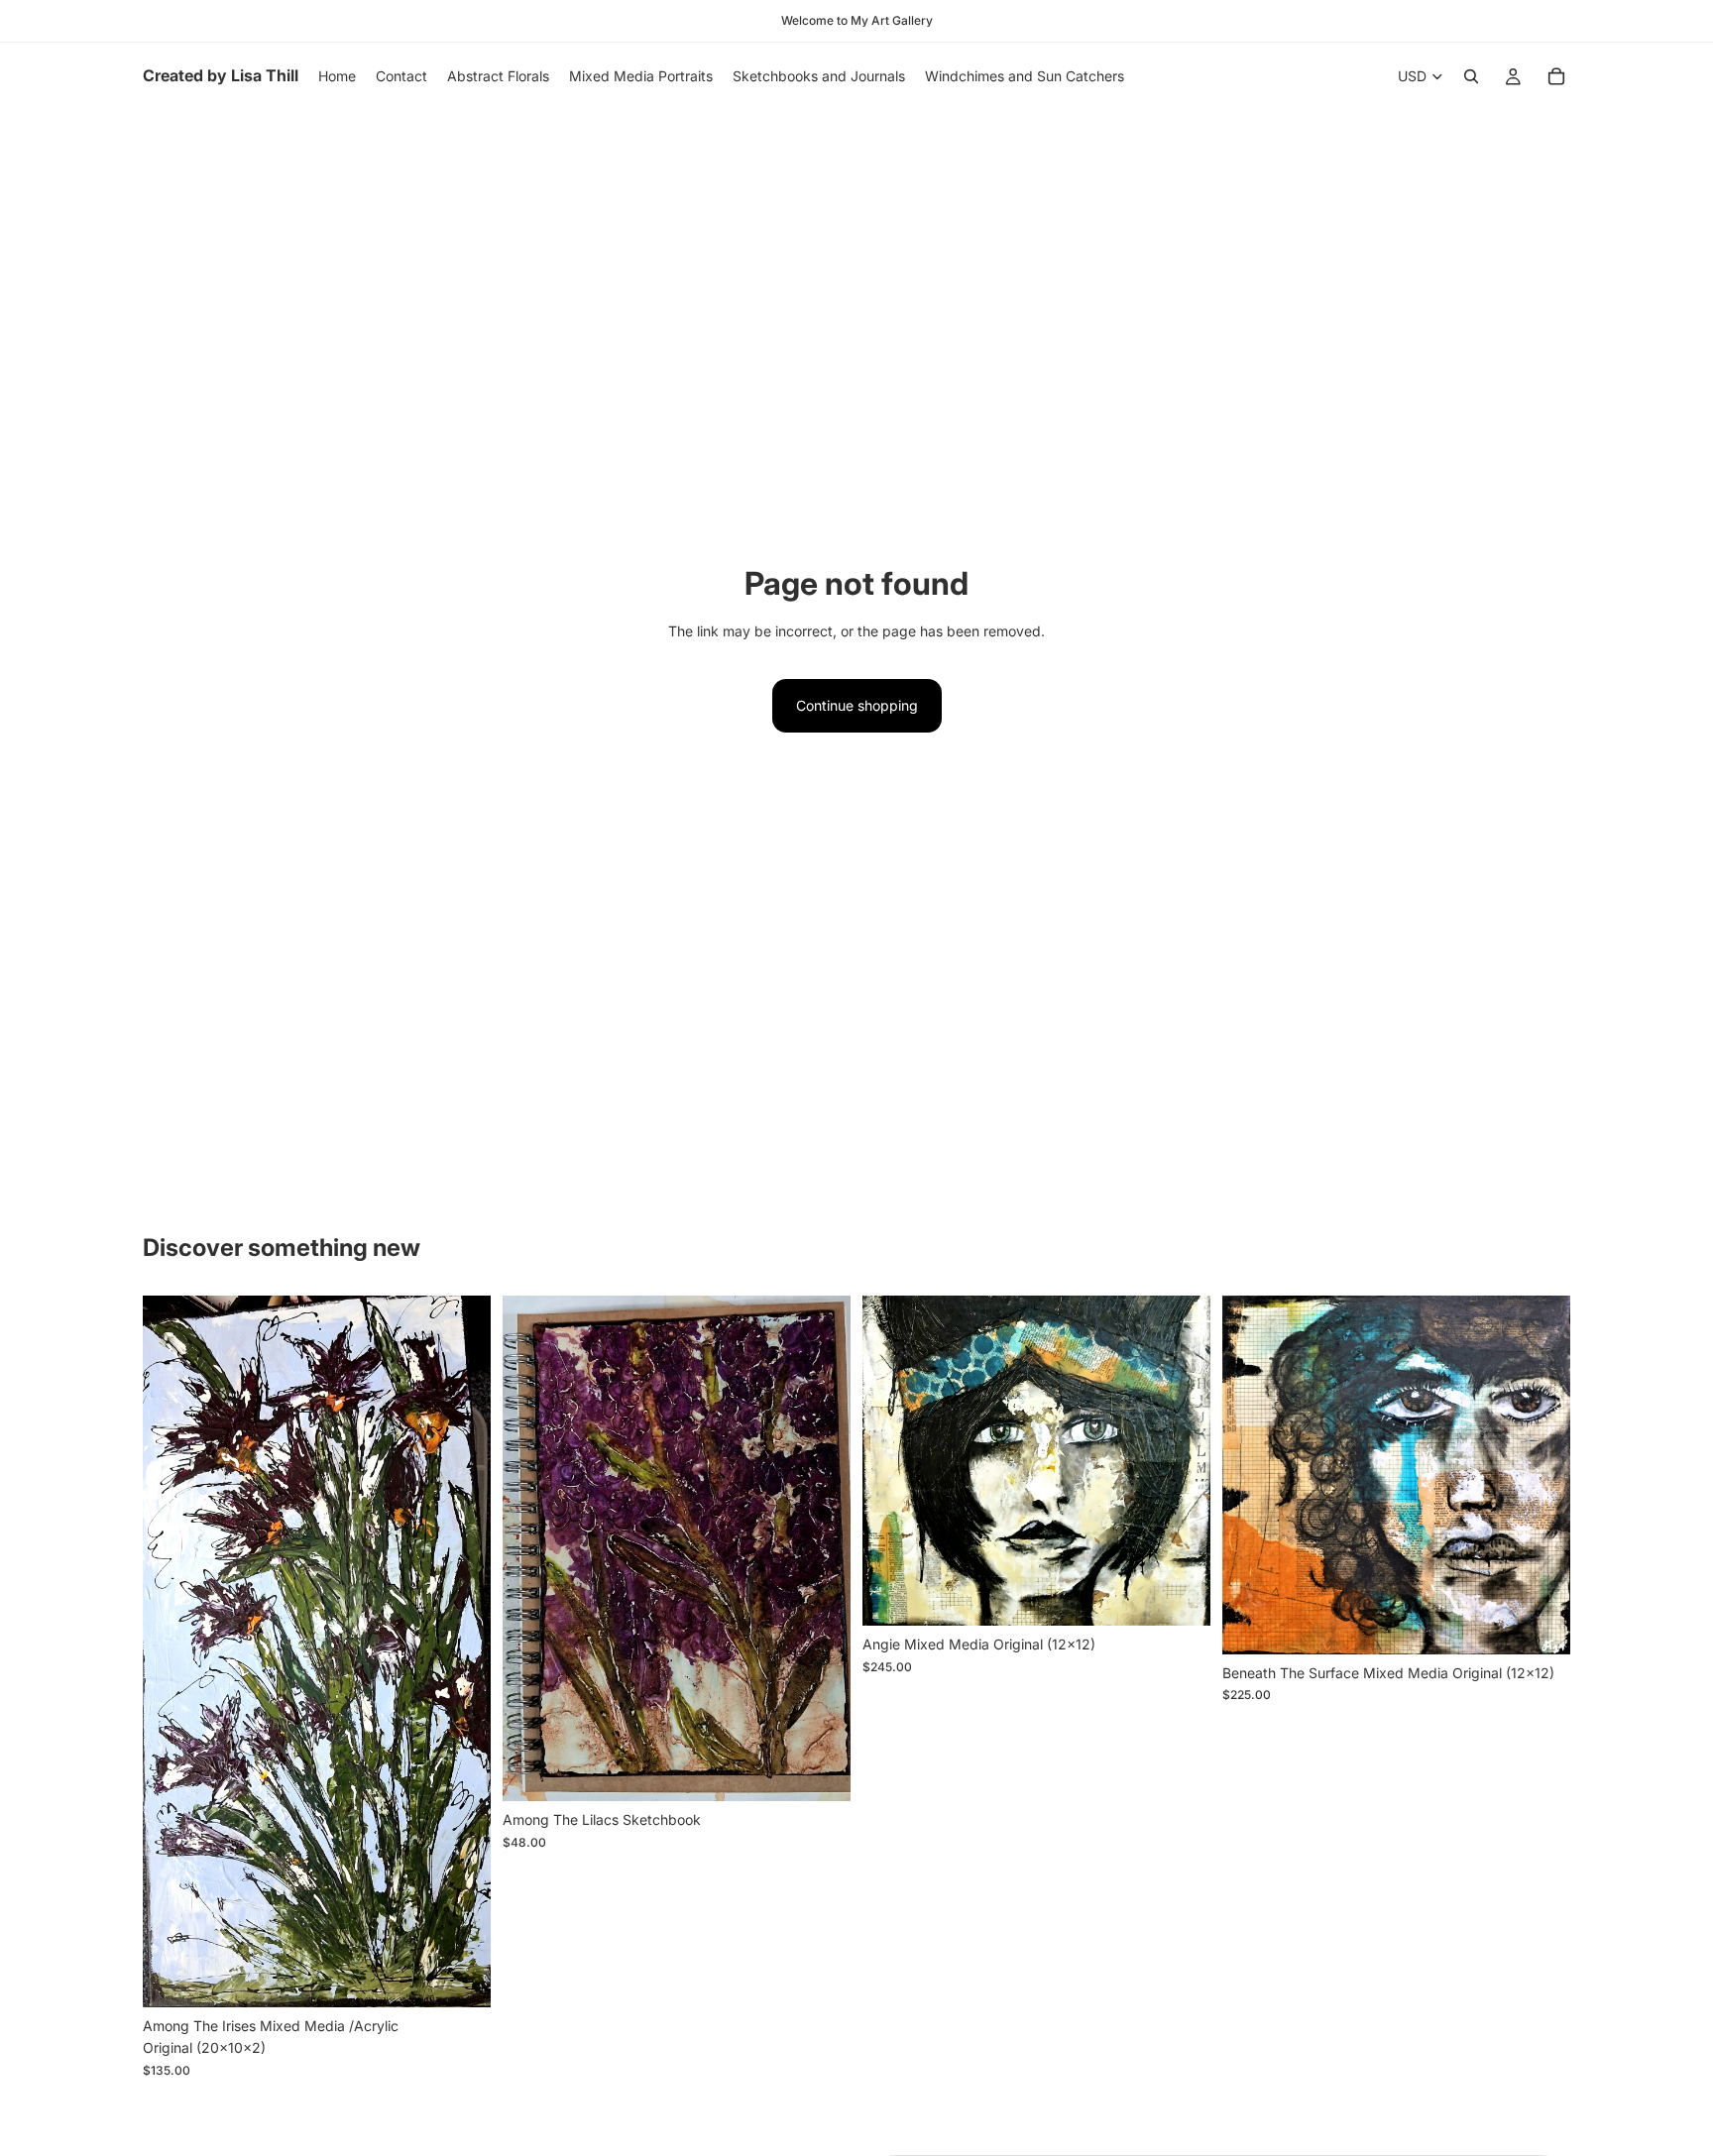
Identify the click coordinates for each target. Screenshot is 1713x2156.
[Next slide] (821, 1548)
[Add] (460, 1977)
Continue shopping (857, 705)
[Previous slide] (532, 1548)
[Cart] (1556, 76)
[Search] (1471, 76)
